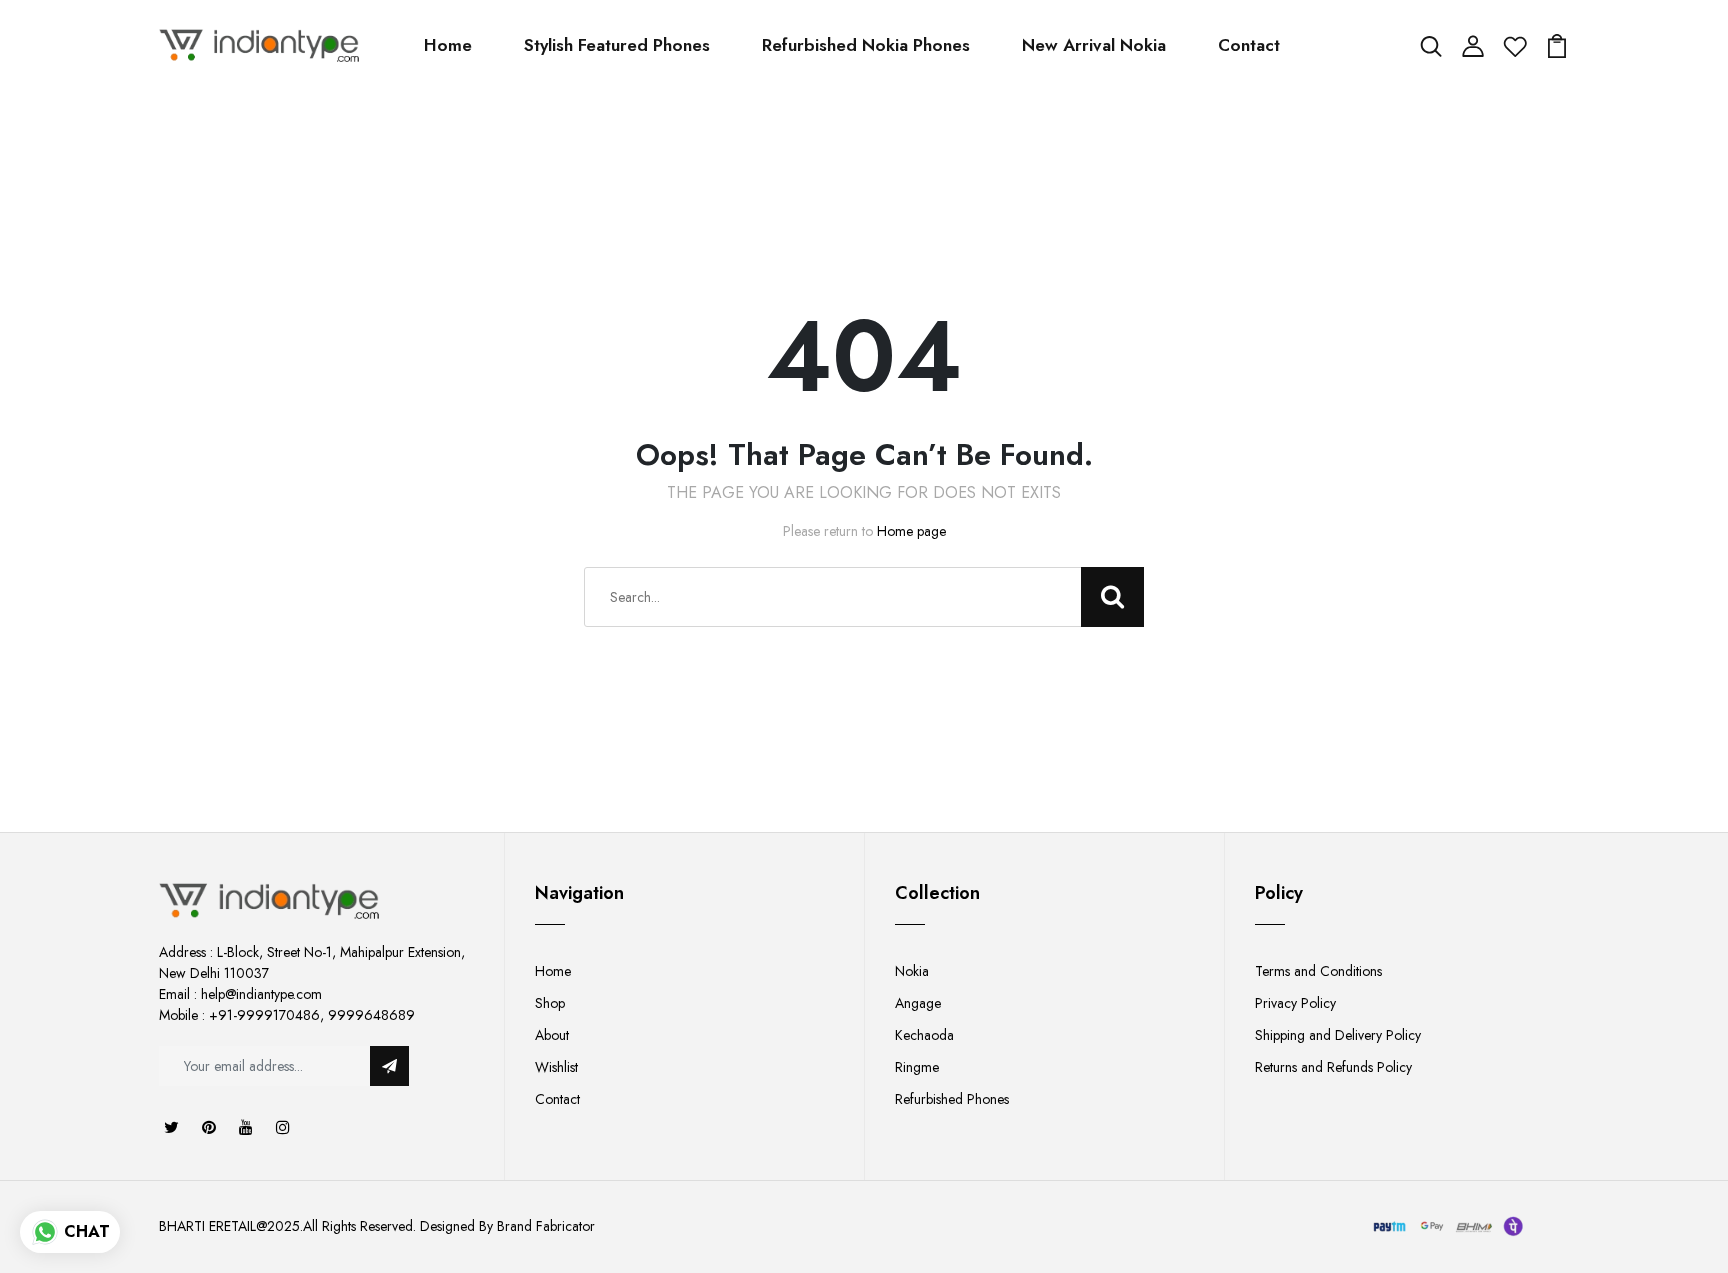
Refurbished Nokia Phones (866, 45)
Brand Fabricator (546, 1226)
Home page (911, 531)
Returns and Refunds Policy (1333, 1067)
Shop (550, 1003)
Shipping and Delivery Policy (1338, 1035)
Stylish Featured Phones (617, 45)
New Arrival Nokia (1094, 45)
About (552, 1035)
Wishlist (556, 1067)
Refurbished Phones (952, 1099)
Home (448, 45)
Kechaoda (924, 1035)
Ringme (917, 1067)
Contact (1249, 45)
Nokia (912, 971)
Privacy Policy (1295, 1003)
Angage (918, 1003)
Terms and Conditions (1318, 971)
